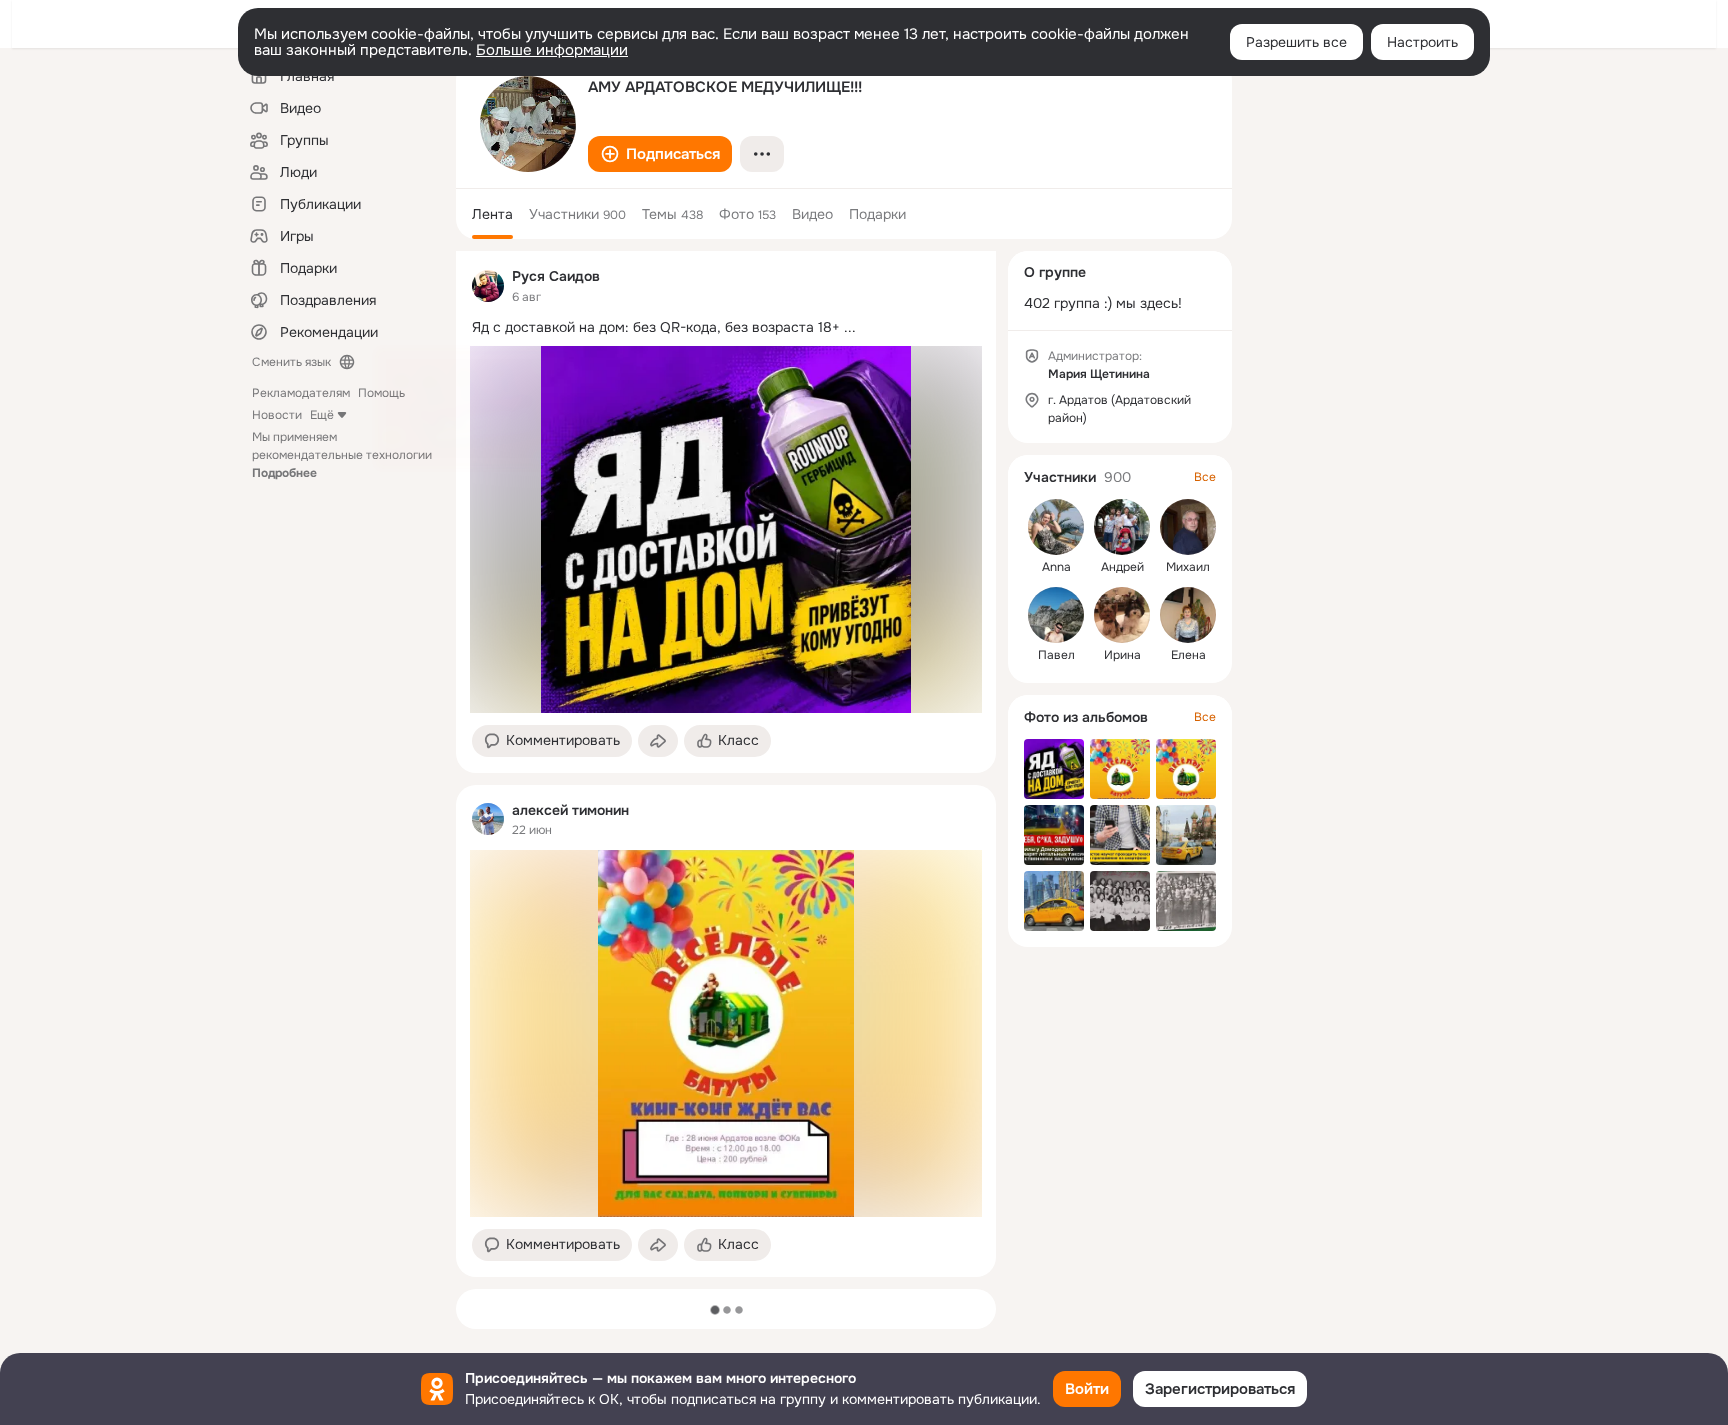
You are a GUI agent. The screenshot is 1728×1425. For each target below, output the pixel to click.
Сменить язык (291, 362)
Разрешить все (1296, 42)
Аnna (1056, 567)
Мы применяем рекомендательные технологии (342, 455)
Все (1205, 477)
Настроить (1422, 42)
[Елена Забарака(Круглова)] (1188, 615)
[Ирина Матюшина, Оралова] (1122, 615)
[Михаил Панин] (1188, 527)
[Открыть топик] (726, 327)
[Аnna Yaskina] (1056, 527)
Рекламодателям (301, 393)
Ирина (1122, 655)
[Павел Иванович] (1056, 615)
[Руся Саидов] (488, 286)
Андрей (1122, 567)
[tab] (492, 214)
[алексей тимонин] (488, 819)
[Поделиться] (658, 741)
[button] (660, 154)
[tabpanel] (726, 764)
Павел (1056, 655)
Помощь (381, 393)
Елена (1188, 655)
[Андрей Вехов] (1122, 527)
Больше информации (552, 50)
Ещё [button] (322, 415)
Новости (277, 415)
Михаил (1188, 567)
